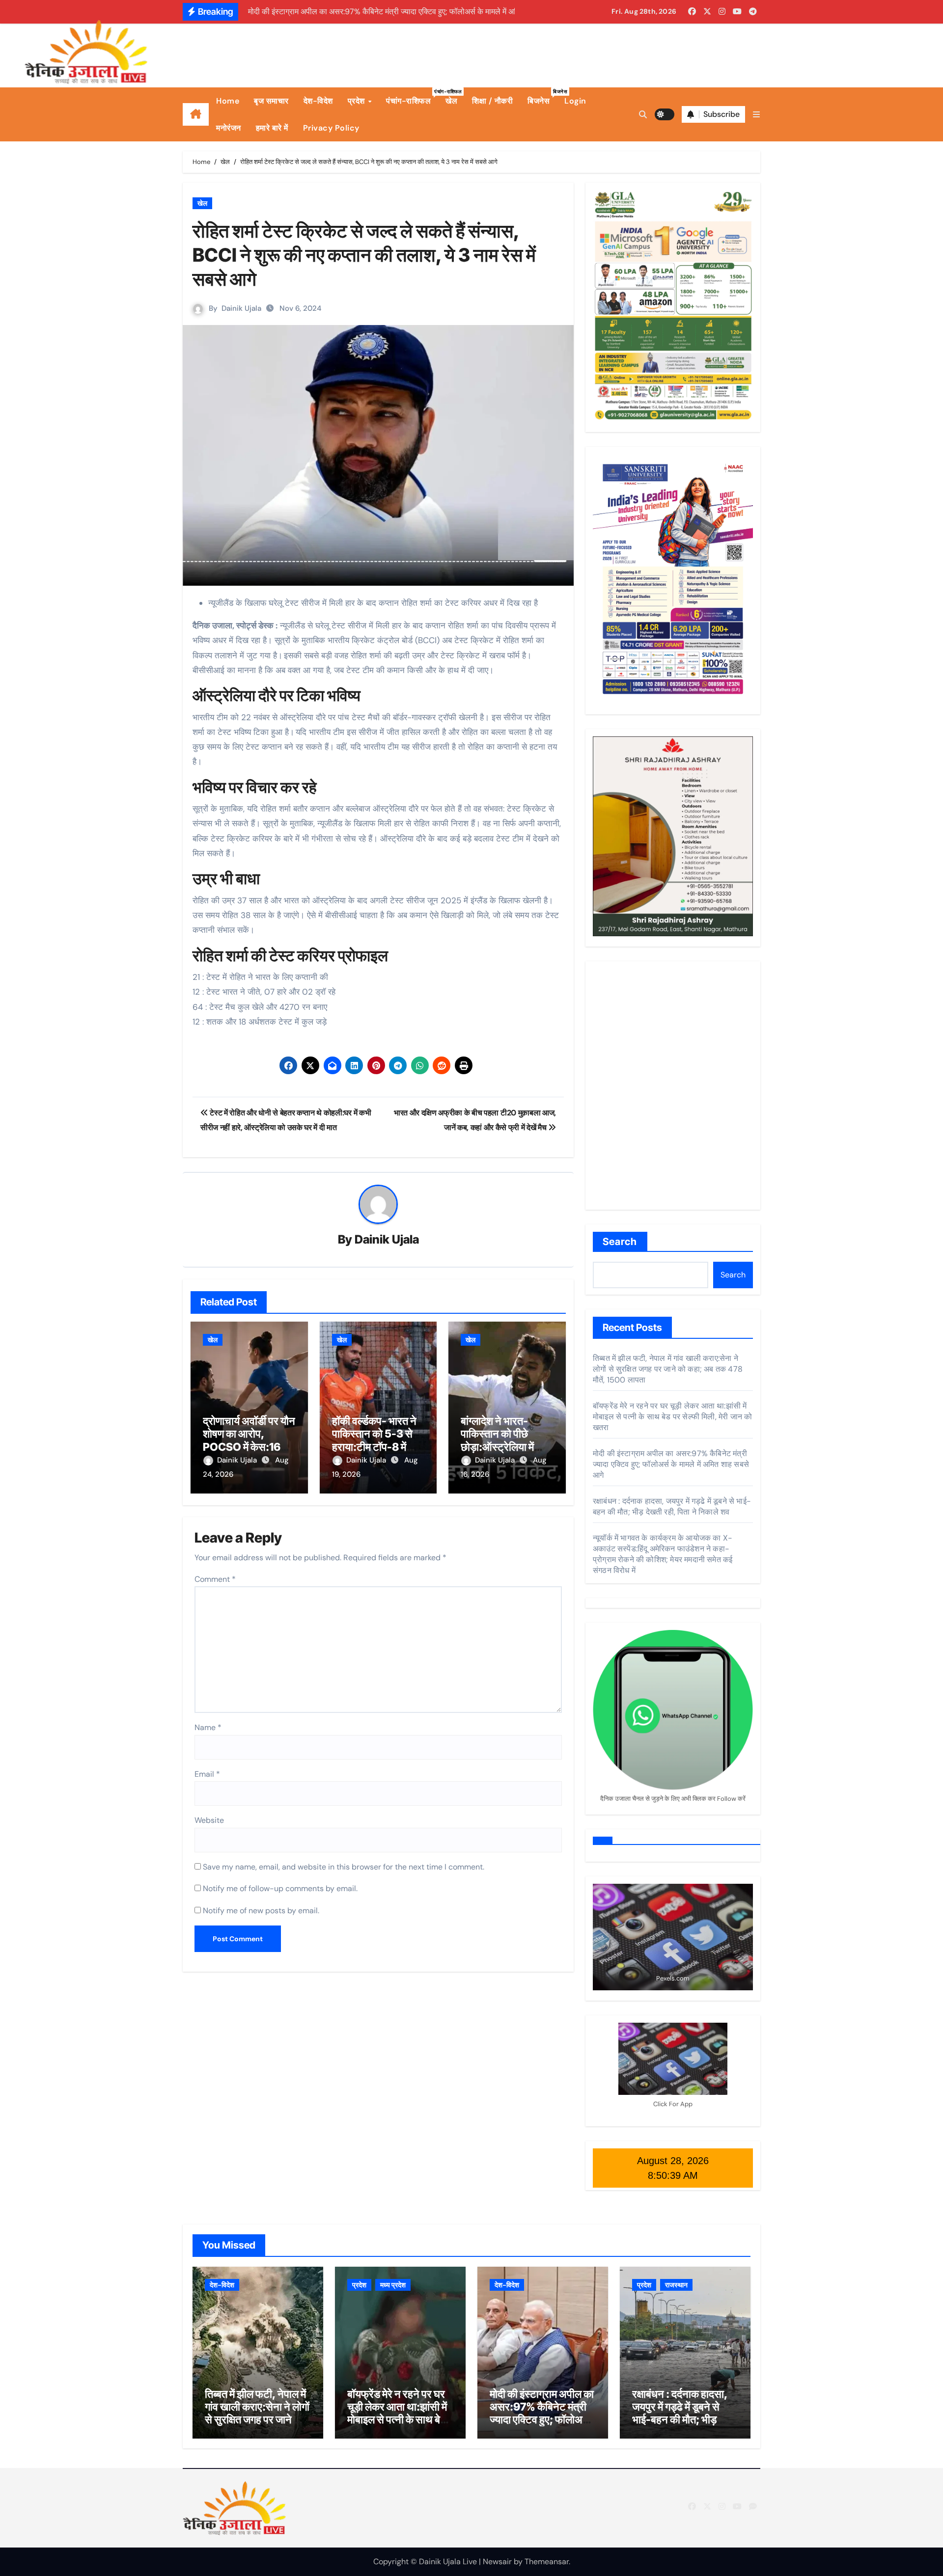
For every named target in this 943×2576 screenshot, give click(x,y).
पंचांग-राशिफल (412, 97)
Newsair (497, 2562)
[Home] (196, 114)
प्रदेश (358, 101)
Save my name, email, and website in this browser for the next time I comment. (344, 1867)
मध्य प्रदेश (393, 2285)
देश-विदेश (318, 101)
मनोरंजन (229, 128)
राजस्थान (676, 2285)
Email (207, 1774)
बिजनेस (542, 97)
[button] (756, 115)
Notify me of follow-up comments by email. (280, 1888)
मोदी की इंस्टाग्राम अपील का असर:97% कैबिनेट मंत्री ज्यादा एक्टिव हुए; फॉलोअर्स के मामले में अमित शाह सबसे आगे (671, 1464)
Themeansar (547, 2562)
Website (209, 1820)
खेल (451, 101)
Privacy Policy (331, 128)
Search (620, 1242)
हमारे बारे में (272, 128)
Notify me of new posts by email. (261, 1911)
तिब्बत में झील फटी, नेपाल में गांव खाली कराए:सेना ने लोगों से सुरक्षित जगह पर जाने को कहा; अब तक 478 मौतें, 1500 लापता (668, 1369)
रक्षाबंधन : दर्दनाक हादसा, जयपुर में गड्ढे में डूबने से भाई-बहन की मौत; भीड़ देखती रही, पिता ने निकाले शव (672, 1506)
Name (208, 1727)
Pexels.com (673, 1978)
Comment (215, 1579)
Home (228, 101)
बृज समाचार (271, 101)
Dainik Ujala (241, 308)
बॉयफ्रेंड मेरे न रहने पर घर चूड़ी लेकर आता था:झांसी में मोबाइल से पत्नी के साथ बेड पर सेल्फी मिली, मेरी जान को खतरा (672, 1417)
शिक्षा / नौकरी (492, 101)
